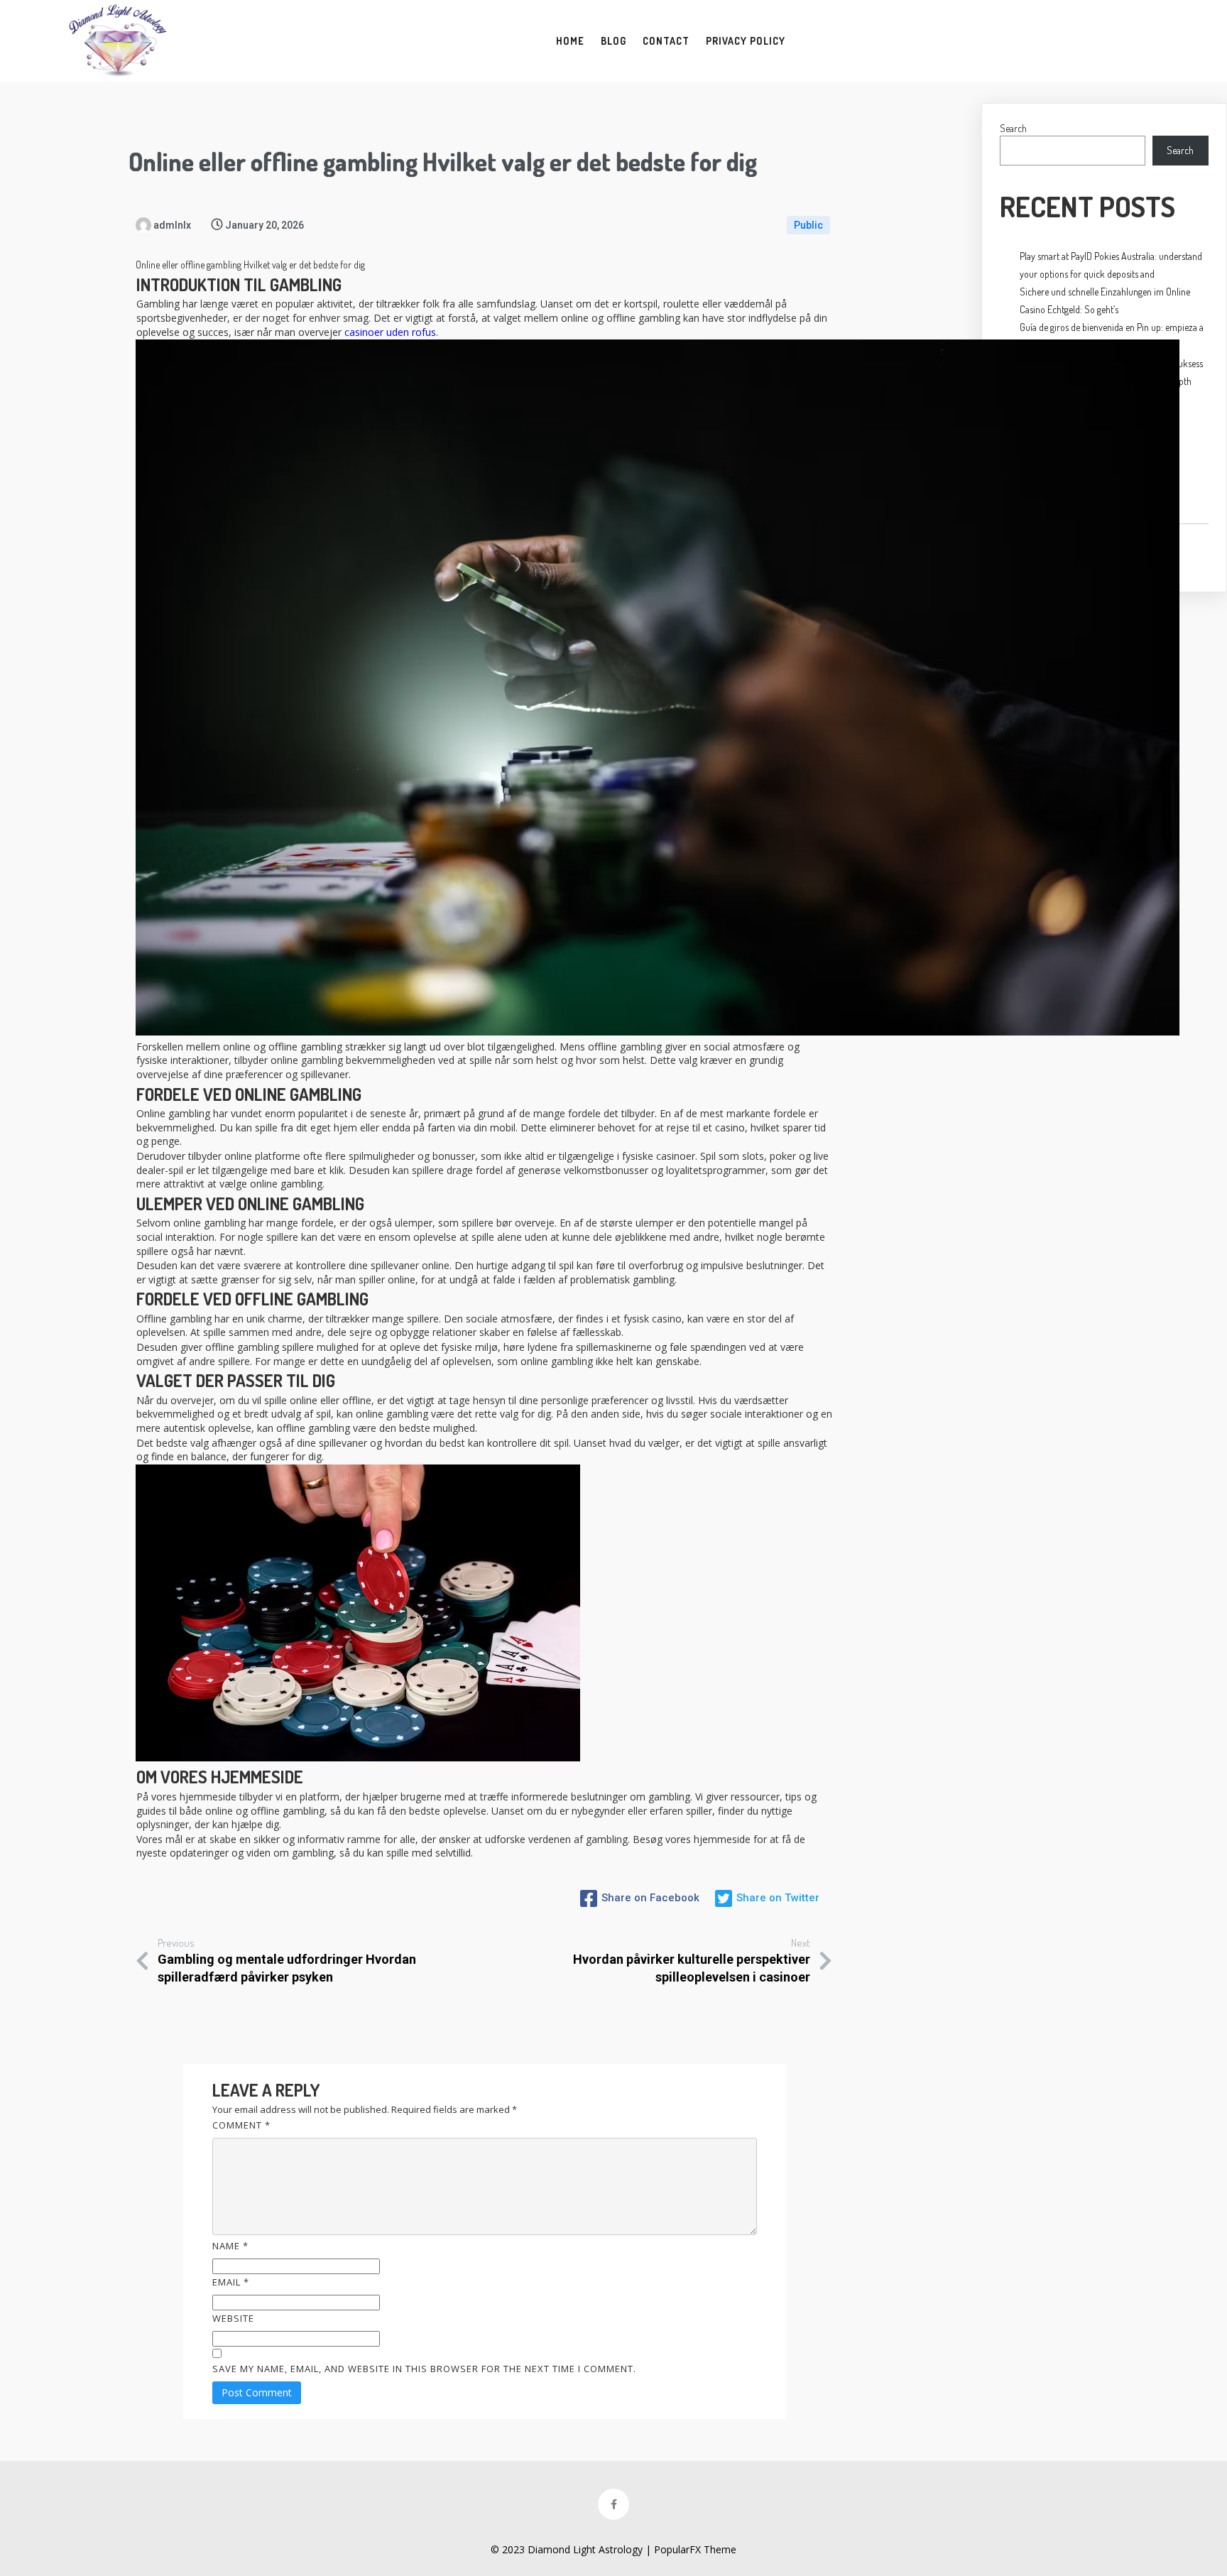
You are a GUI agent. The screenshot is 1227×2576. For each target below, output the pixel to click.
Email (231, 2282)
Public (808, 225)
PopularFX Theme (695, 2549)
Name (230, 2246)
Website (233, 2318)
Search (1013, 128)
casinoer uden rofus (390, 332)
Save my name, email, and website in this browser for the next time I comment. (424, 2369)
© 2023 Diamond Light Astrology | (572, 2549)
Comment (241, 2125)
